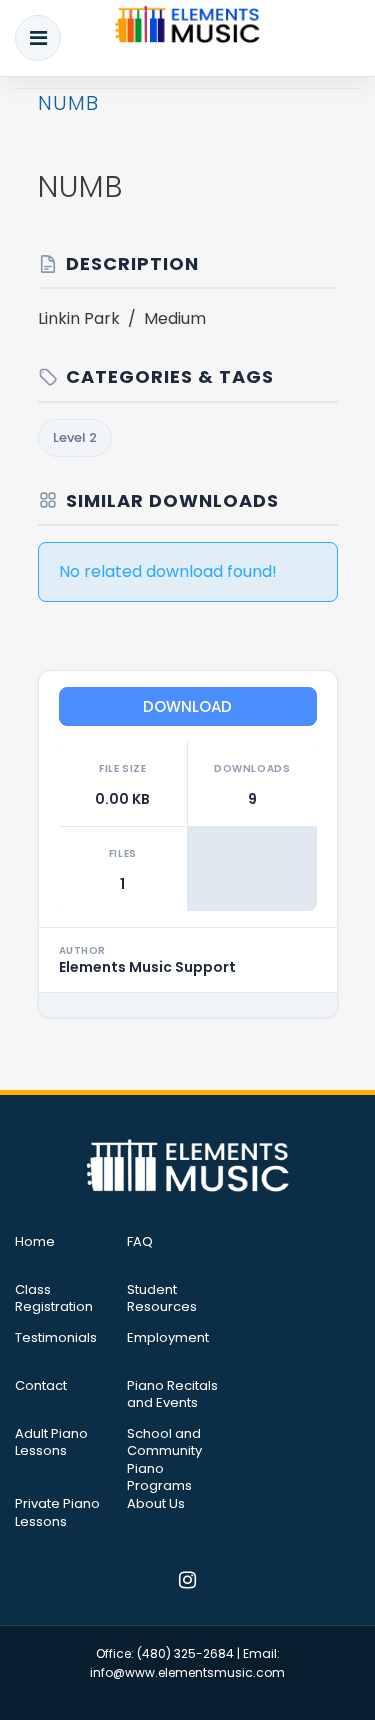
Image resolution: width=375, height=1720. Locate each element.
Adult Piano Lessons (51, 1443)
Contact (41, 1386)
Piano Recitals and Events (172, 1395)
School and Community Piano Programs (164, 1460)
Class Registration (54, 1299)
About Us (156, 1504)
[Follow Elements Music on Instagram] (187, 1582)
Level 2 (75, 437)
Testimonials (56, 1338)
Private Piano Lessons (57, 1513)
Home (35, 1242)
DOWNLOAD (187, 706)
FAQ (140, 1242)
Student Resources (162, 1299)
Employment (168, 1338)
